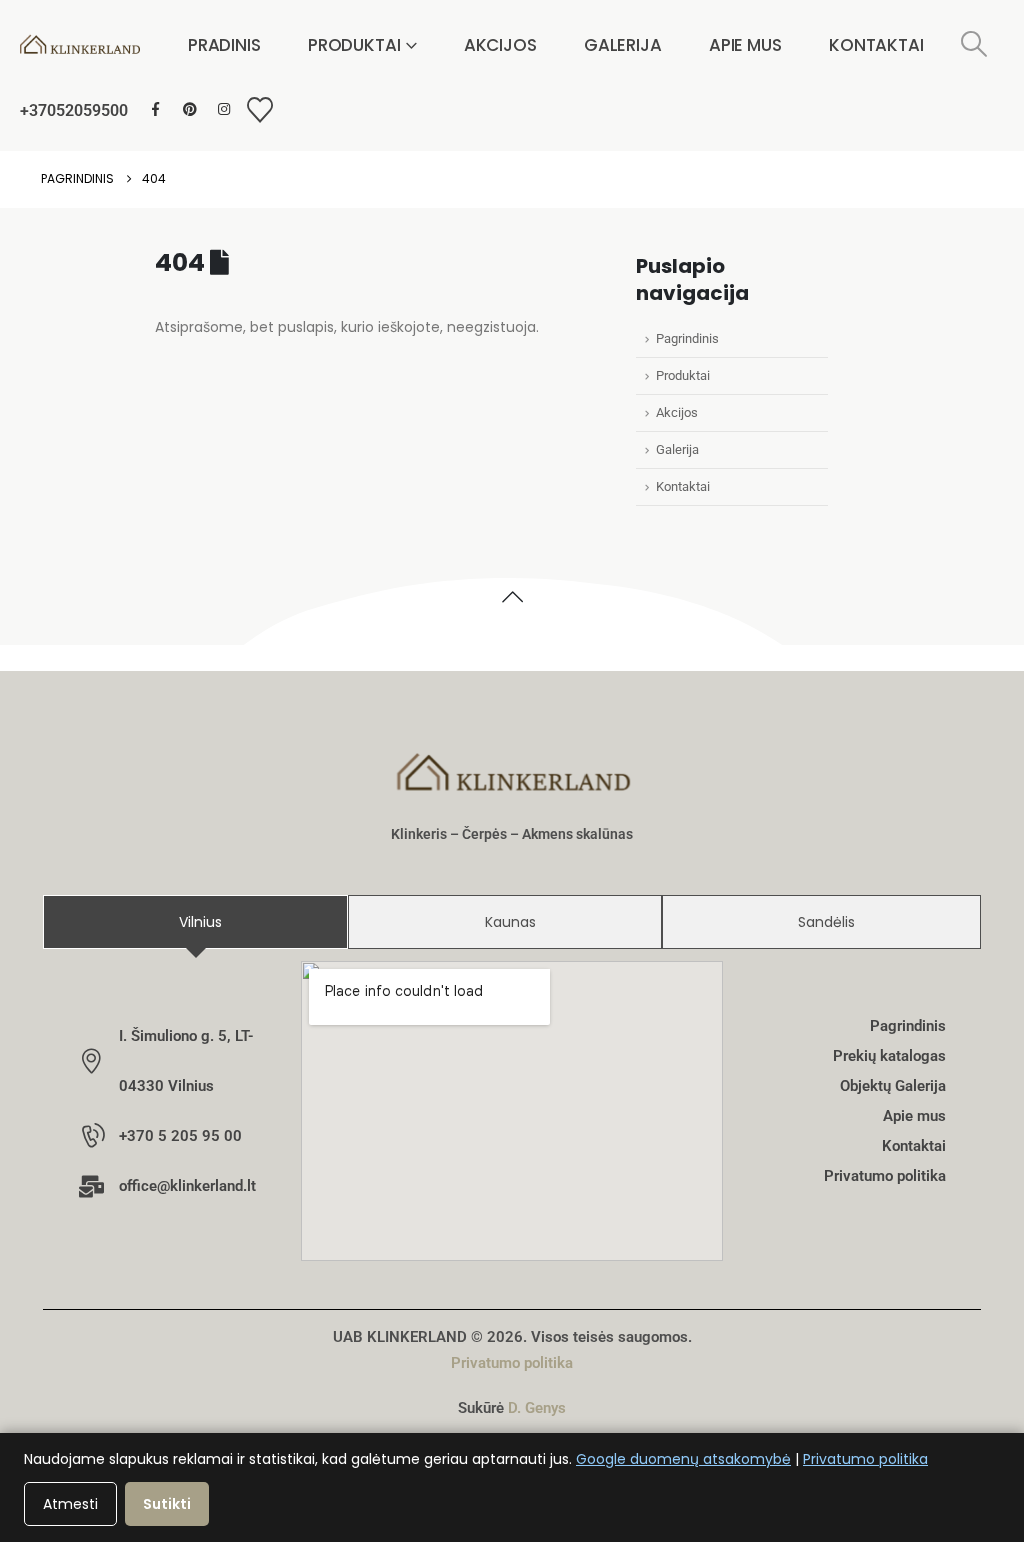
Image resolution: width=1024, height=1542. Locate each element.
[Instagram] (223, 109)
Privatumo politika (512, 1363)
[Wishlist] (259, 110)
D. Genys (537, 1408)
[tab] (195, 922)
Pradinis (224, 45)
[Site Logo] (80, 44)
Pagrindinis (687, 338)
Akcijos (500, 45)
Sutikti (167, 1504)
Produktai (354, 45)
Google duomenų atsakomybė (683, 1459)
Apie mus (745, 45)
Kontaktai (876, 45)
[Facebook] (155, 109)
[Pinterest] (189, 109)
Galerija (623, 45)
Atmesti (70, 1504)
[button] (974, 44)
